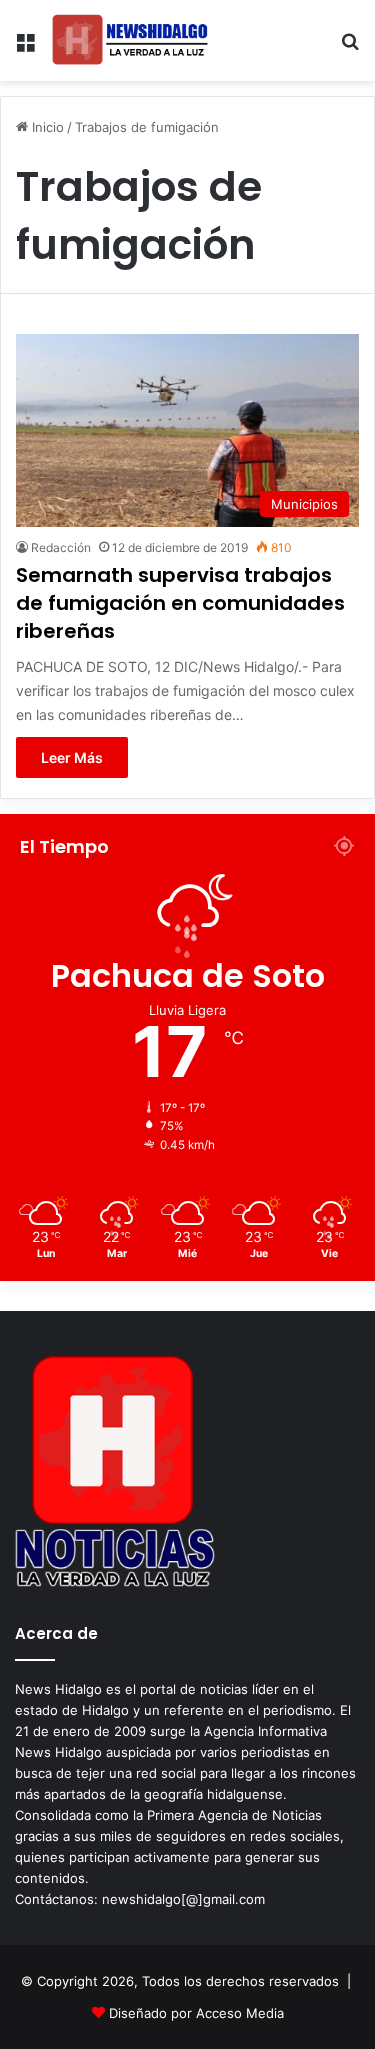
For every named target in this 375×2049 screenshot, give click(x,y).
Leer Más (72, 757)
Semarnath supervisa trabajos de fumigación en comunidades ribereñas (180, 603)
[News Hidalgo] (130, 40)
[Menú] (25, 48)
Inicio (46, 127)
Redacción (61, 547)
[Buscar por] (350, 48)
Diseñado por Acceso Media (196, 2013)
